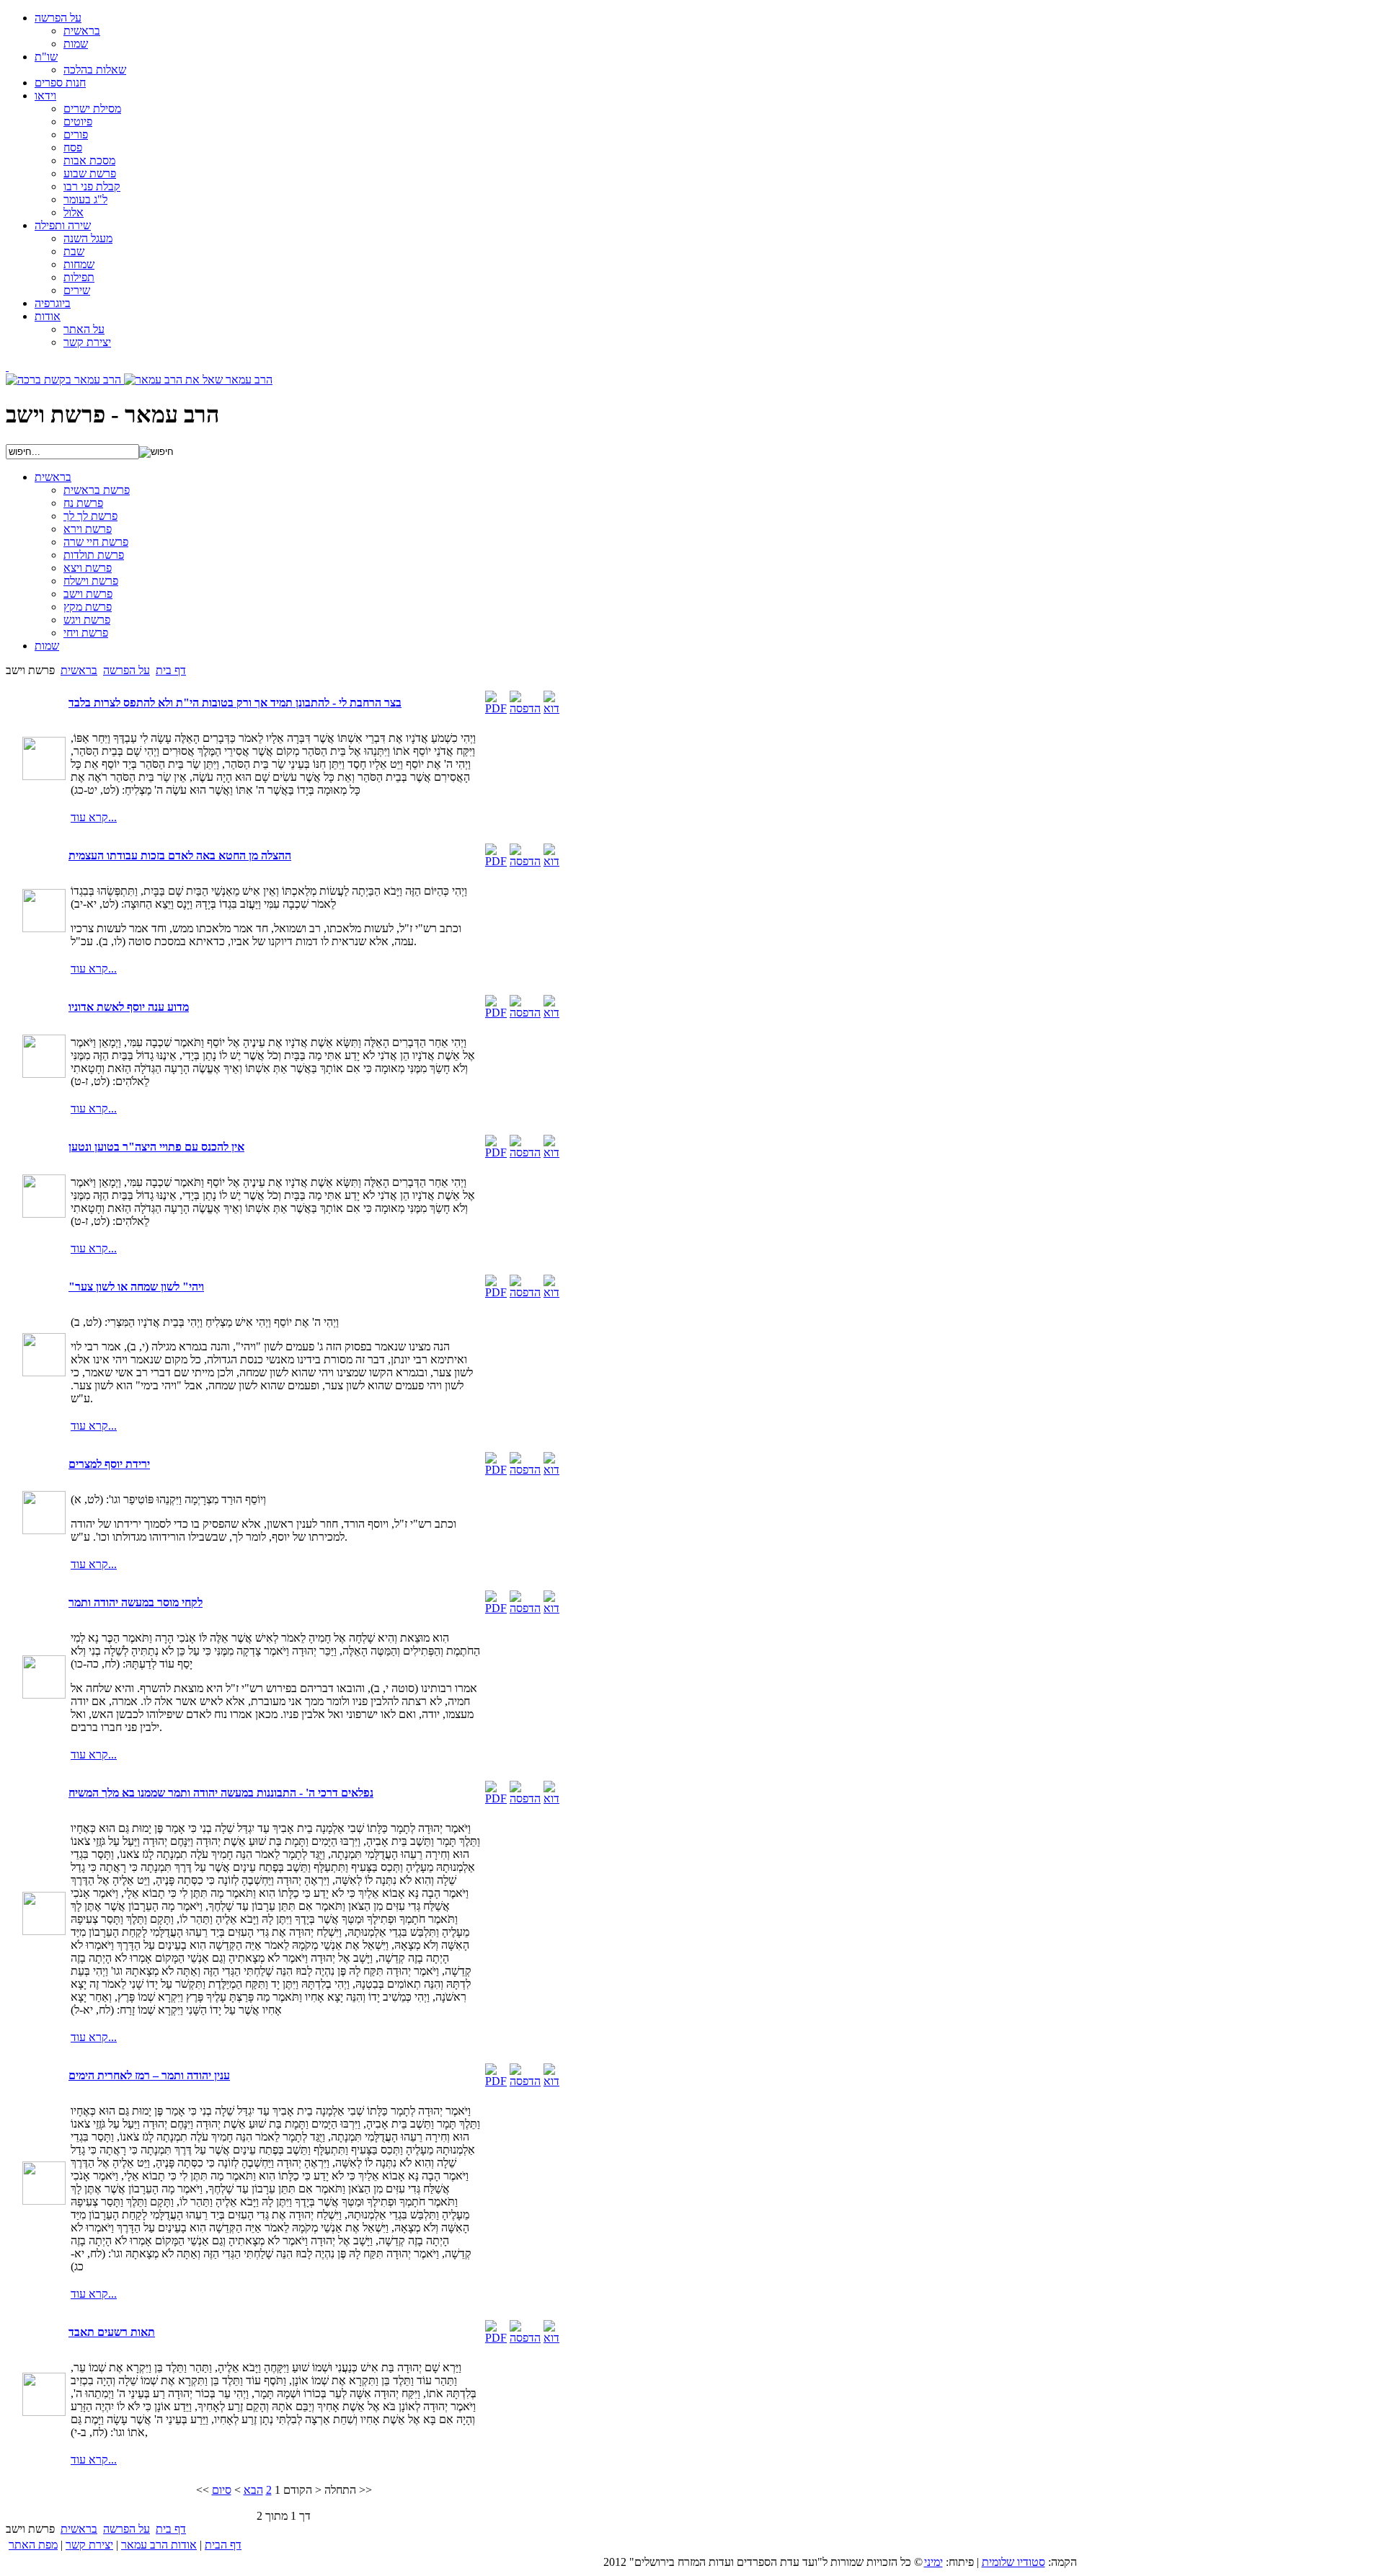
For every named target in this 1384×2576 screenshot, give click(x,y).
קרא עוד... (94, 817)
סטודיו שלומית (1013, 2562)
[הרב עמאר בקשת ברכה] (65, 380)
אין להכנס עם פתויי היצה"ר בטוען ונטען (156, 1147)
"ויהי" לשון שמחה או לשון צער (136, 1287)
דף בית (171, 670)
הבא (253, 2490)
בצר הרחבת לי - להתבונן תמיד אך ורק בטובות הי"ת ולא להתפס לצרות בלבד (235, 703)
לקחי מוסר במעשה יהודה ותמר (136, 1602)
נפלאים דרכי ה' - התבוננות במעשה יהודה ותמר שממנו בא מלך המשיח (221, 1793)
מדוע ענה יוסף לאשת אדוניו (129, 1007)
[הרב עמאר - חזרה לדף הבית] (7, 367)
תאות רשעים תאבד (112, 2332)
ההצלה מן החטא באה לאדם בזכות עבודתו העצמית (180, 855)
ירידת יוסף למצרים (109, 1464)
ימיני (933, 2562)
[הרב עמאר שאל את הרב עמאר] (198, 380)
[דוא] (551, 708)
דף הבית (223, 2545)
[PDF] (496, 708)
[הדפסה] (525, 708)
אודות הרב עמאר (159, 2545)
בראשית (79, 670)
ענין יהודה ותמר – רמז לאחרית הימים (149, 2075)
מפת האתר (33, 2545)
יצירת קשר (89, 2545)
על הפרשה (127, 670)
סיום (222, 2490)
